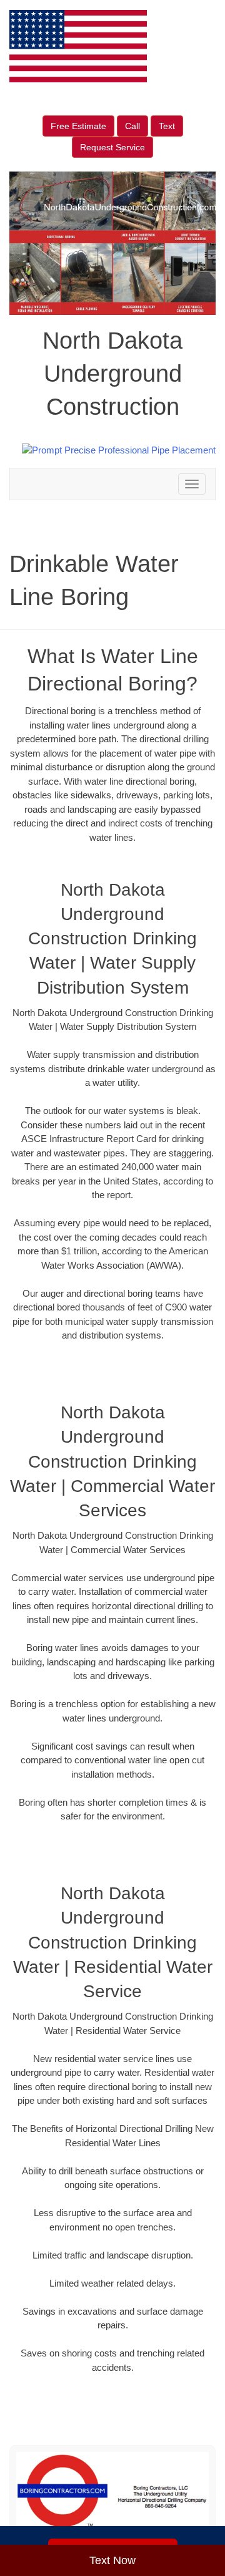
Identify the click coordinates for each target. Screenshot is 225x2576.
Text (167, 126)
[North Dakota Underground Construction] (112, 2496)
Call (132, 126)
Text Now (112, 2560)
